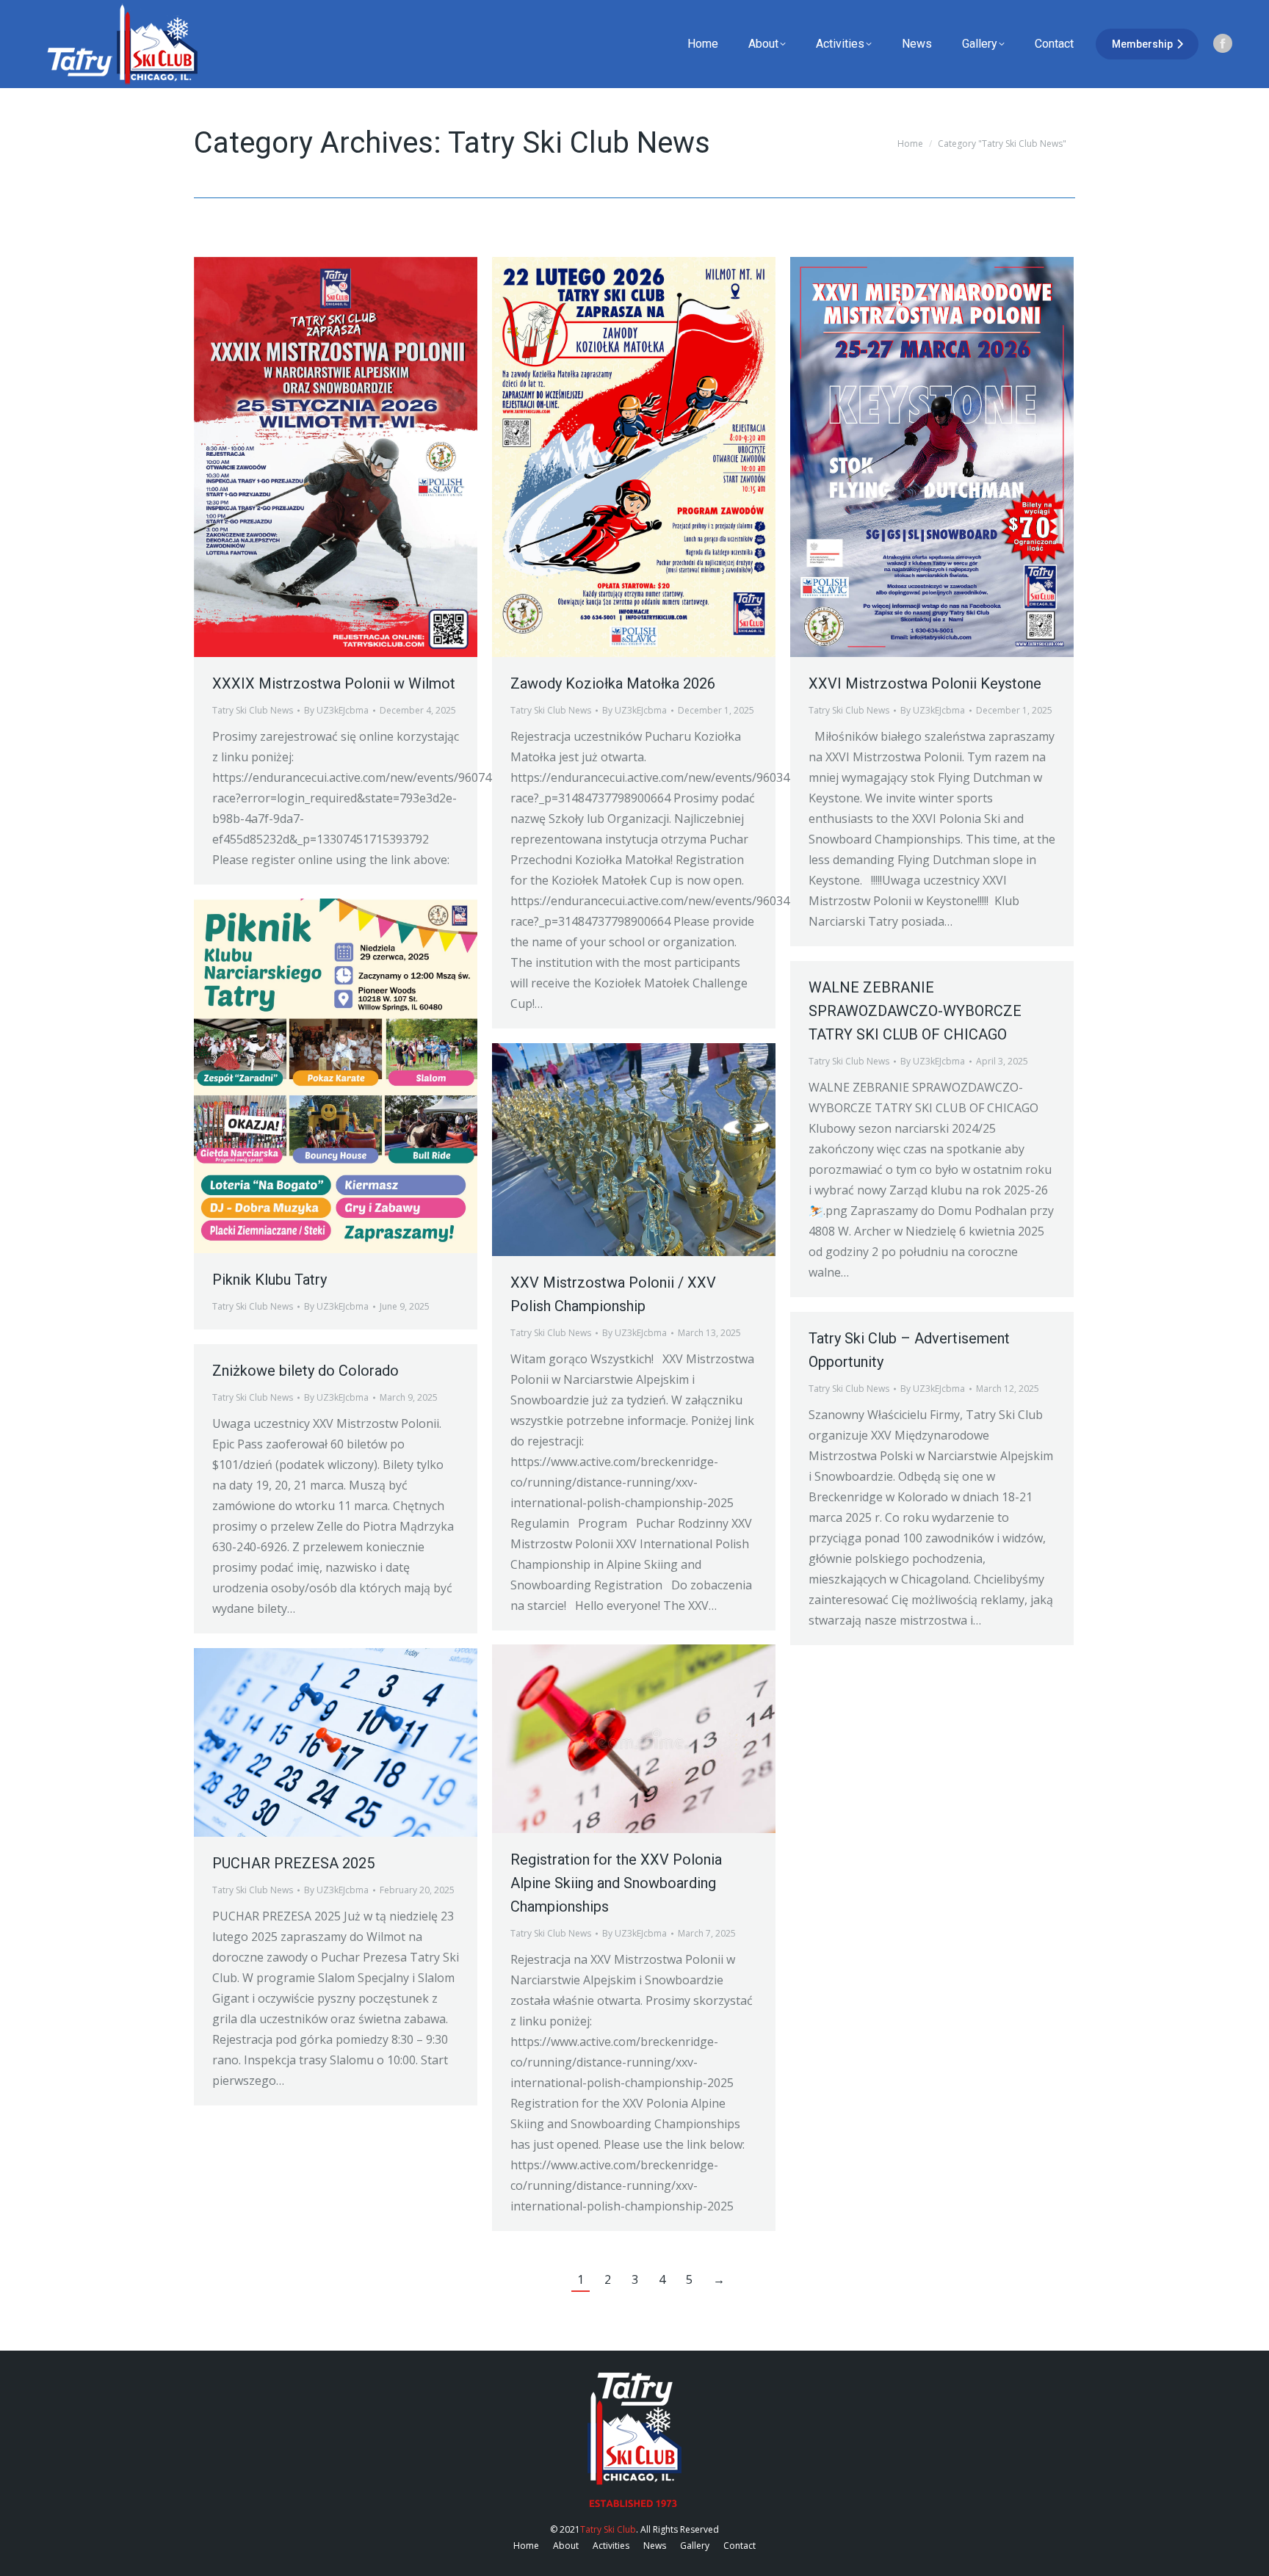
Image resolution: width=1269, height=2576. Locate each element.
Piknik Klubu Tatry (270, 1280)
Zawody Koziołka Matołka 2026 (613, 683)
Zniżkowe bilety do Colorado (305, 1371)
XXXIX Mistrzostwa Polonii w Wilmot (334, 683)
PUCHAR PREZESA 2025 (293, 1863)
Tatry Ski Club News (253, 710)
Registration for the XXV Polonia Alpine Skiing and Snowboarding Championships (616, 1883)
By (336, 710)
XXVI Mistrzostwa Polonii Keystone (925, 683)
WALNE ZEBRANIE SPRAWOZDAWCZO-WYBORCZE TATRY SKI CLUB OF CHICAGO (915, 1011)
